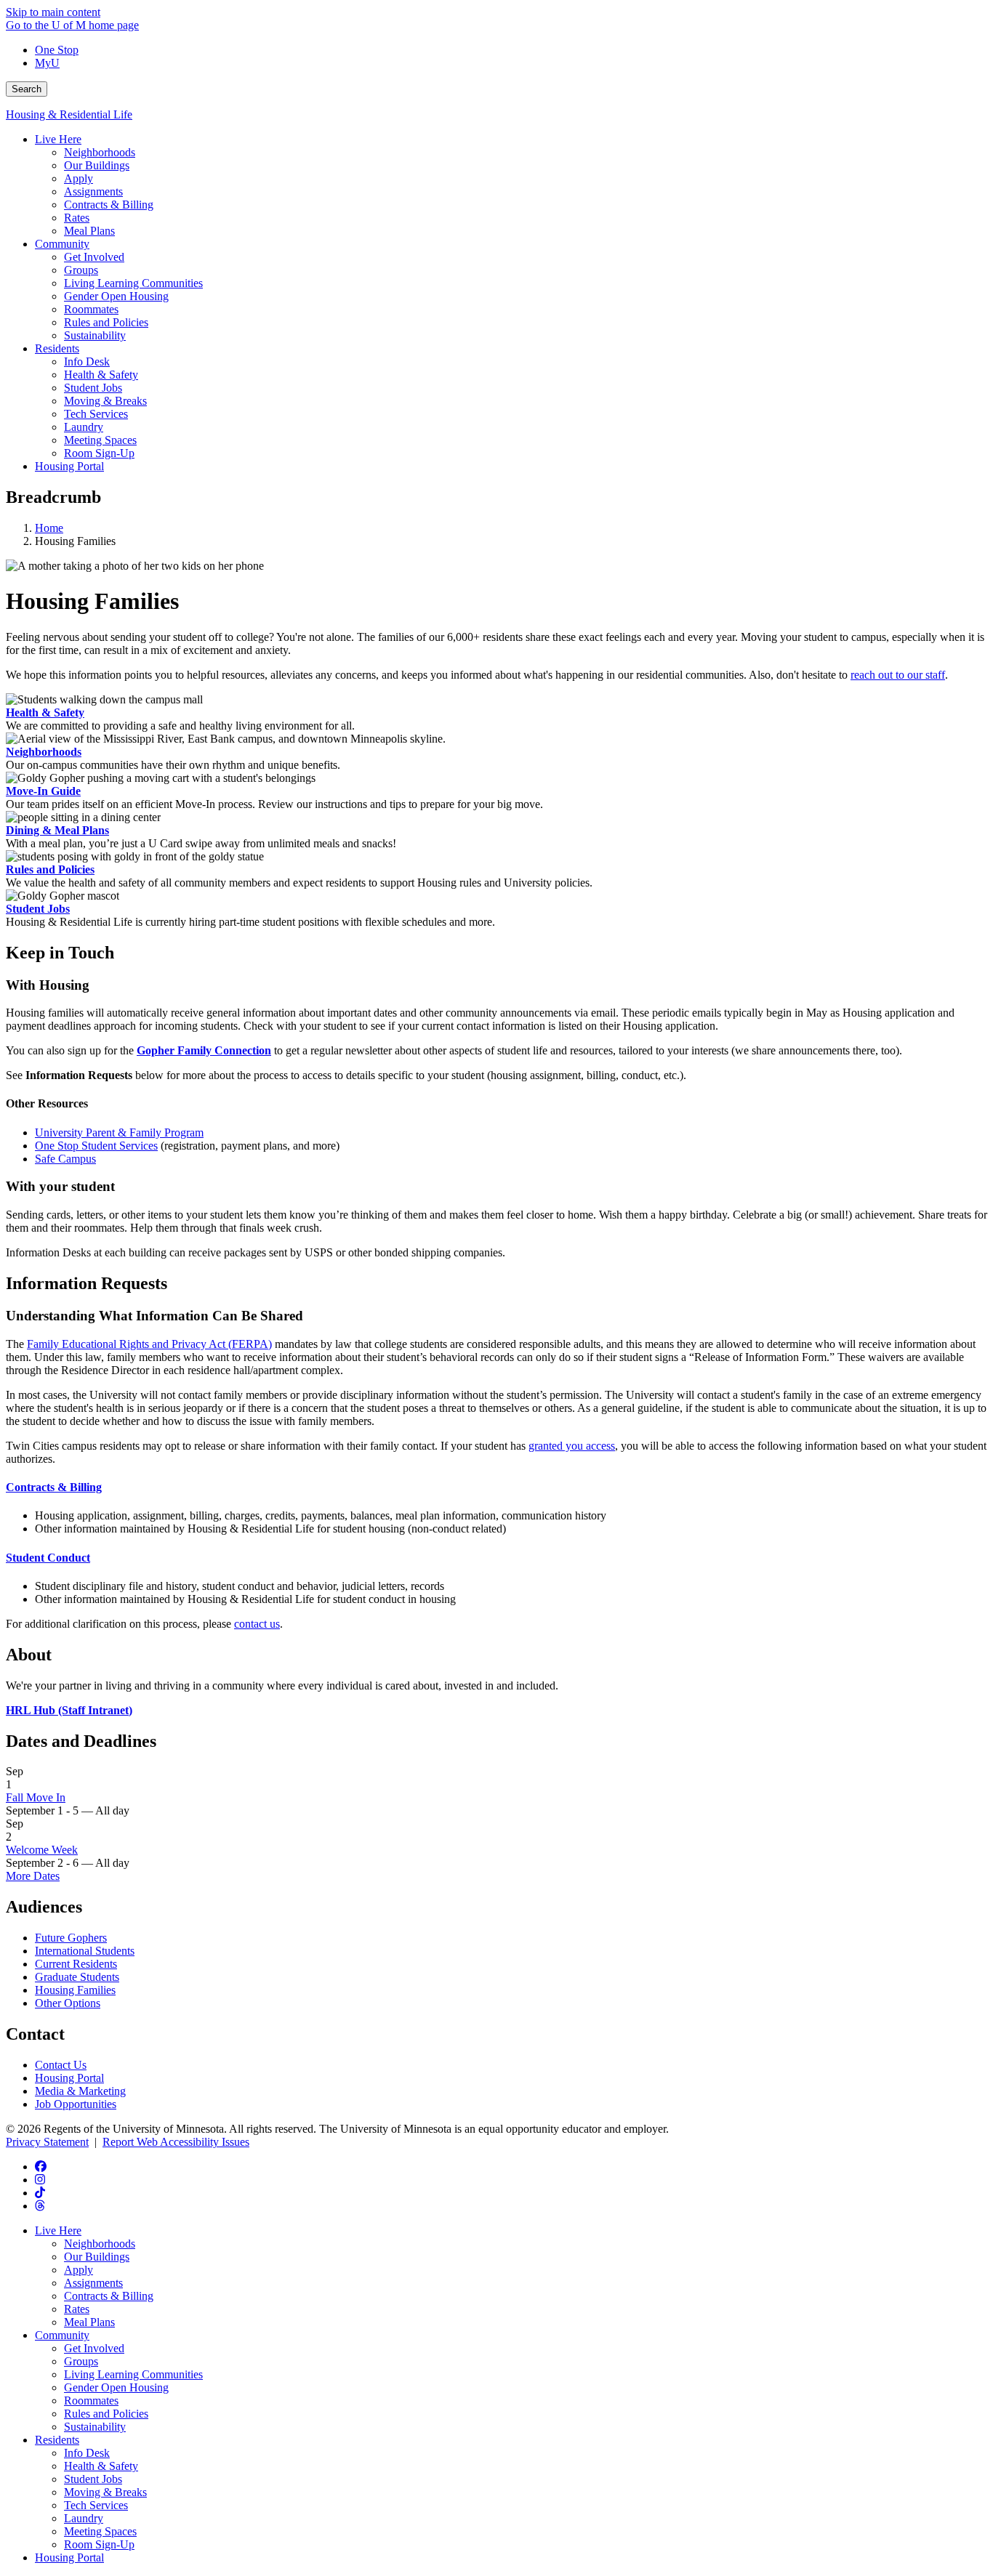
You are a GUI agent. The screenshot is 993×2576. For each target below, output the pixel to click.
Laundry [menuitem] (84, 427)
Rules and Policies (50, 869)
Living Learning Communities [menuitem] (133, 283)
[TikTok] (40, 2193)
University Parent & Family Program (119, 1132)
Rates (77, 2309)
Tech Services (96, 2505)
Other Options (68, 2003)
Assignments (93, 2283)
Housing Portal (69, 2078)
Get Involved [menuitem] (94, 257)
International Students (85, 1951)
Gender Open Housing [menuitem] (116, 296)
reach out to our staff (898, 675)
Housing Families (75, 1990)
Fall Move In (36, 1797)
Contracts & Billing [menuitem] (109, 205)
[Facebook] (41, 2167)
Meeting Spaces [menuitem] (100, 440)
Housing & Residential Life (69, 114)
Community (62, 2335)
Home (49, 528)
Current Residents (76, 1964)
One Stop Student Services (96, 1146)
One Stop (57, 50)
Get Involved (94, 2348)
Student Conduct (48, 1558)
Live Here (58, 2230)
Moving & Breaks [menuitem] (105, 401)
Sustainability (95, 2427)
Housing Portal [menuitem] (69, 466)
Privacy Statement (47, 2142)
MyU (47, 63)
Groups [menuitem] (81, 270)
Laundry (84, 2518)
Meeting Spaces (100, 2531)
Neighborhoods (44, 752)
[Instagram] (40, 2180)
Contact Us (61, 2065)
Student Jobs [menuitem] (93, 388)
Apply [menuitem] (79, 178)
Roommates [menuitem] (91, 309)
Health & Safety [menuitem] (101, 375)
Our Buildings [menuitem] (97, 165)
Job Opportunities (76, 2104)
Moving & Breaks (105, 2492)
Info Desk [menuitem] (87, 362)
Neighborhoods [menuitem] (100, 152)
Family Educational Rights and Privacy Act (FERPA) (149, 1344)
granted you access (572, 1446)
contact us (257, 1624)
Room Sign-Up (99, 2544)
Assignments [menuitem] (93, 191)
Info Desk (87, 2453)
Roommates (91, 2401)
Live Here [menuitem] (58, 139)
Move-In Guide (43, 791)
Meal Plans (89, 2322)
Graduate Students (77, 1977)
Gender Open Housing (116, 2387)
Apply (79, 2270)
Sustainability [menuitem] (95, 335)
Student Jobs (38, 909)
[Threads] (40, 2206)
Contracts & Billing (54, 1487)
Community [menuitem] (62, 244)
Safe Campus (65, 1159)
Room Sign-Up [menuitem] (99, 453)
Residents (57, 2440)
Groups (81, 2361)
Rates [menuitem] (77, 218)
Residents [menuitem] (57, 348)
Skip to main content (53, 12)
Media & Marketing (80, 2091)
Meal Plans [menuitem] (89, 231)
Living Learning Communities (133, 2374)
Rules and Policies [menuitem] (106, 322)
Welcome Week (42, 1850)
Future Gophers (71, 1938)
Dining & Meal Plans (57, 830)
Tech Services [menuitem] (96, 414)
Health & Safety (45, 712)
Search (27, 89)
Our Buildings (97, 2257)
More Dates (33, 1876)
